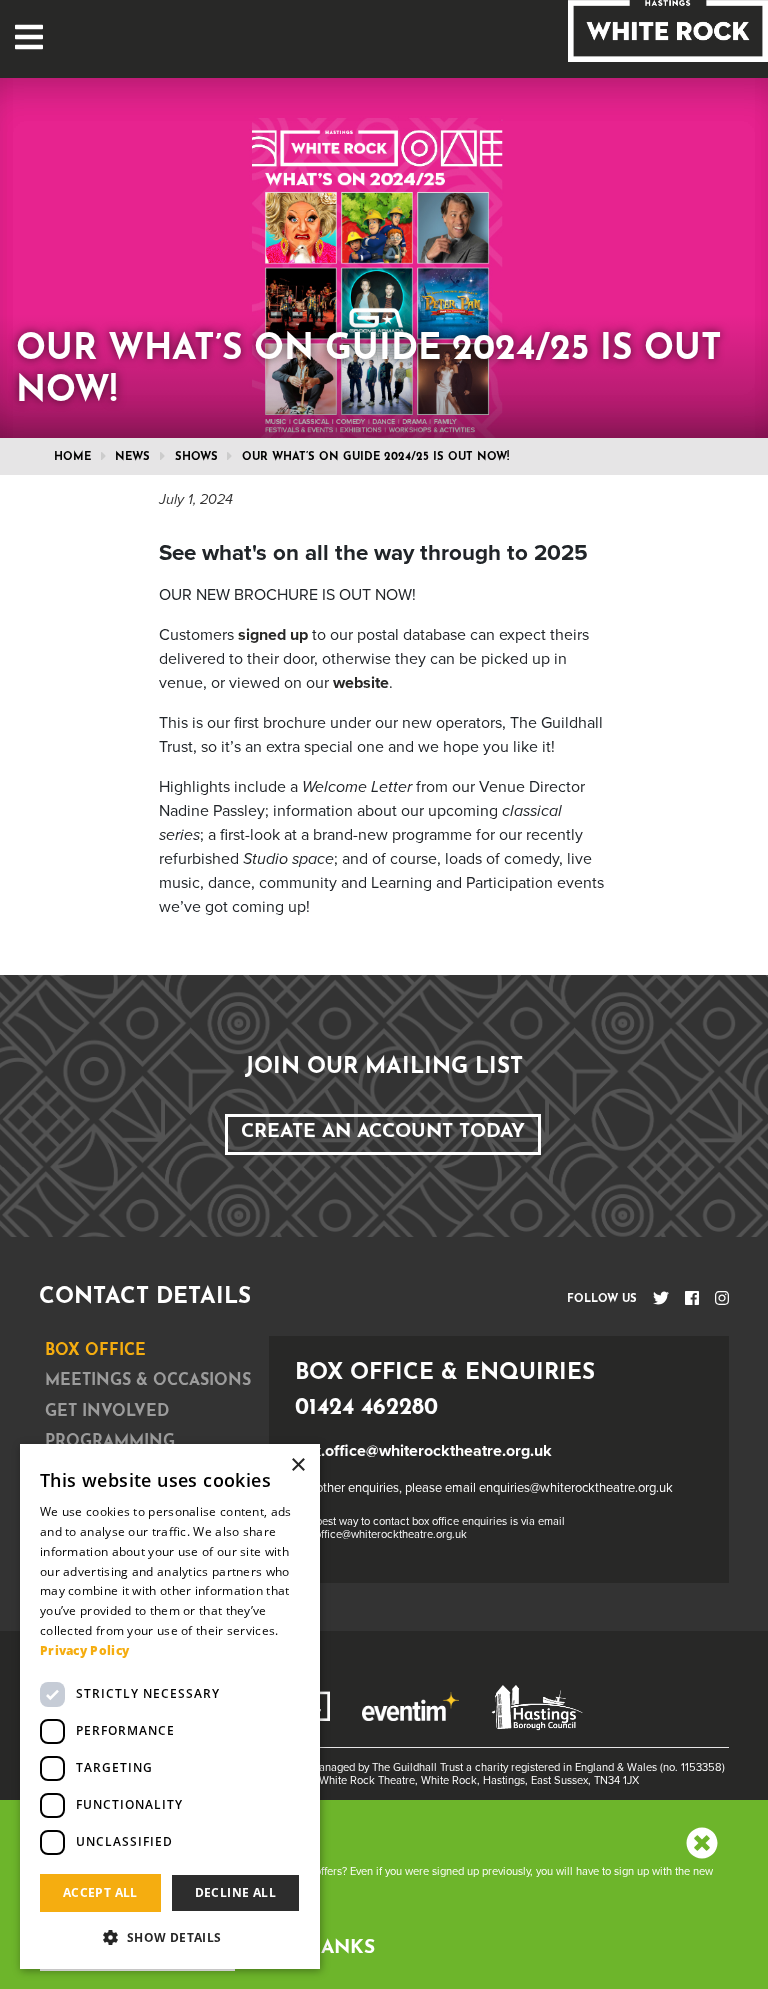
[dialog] (170, 1706)
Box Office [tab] (95, 1351)
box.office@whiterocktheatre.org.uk (423, 1451)
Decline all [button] (235, 1892)
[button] (170, 1937)
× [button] (297, 1465)
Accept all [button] (100, 1892)
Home (72, 457)
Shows (196, 457)
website (361, 683)
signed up (273, 635)
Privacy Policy (84, 1650)
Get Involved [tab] (107, 1412)
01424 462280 (366, 1408)
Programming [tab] (110, 1442)
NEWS (132, 457)
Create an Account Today (383, 1132)
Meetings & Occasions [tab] (148, 1381)
